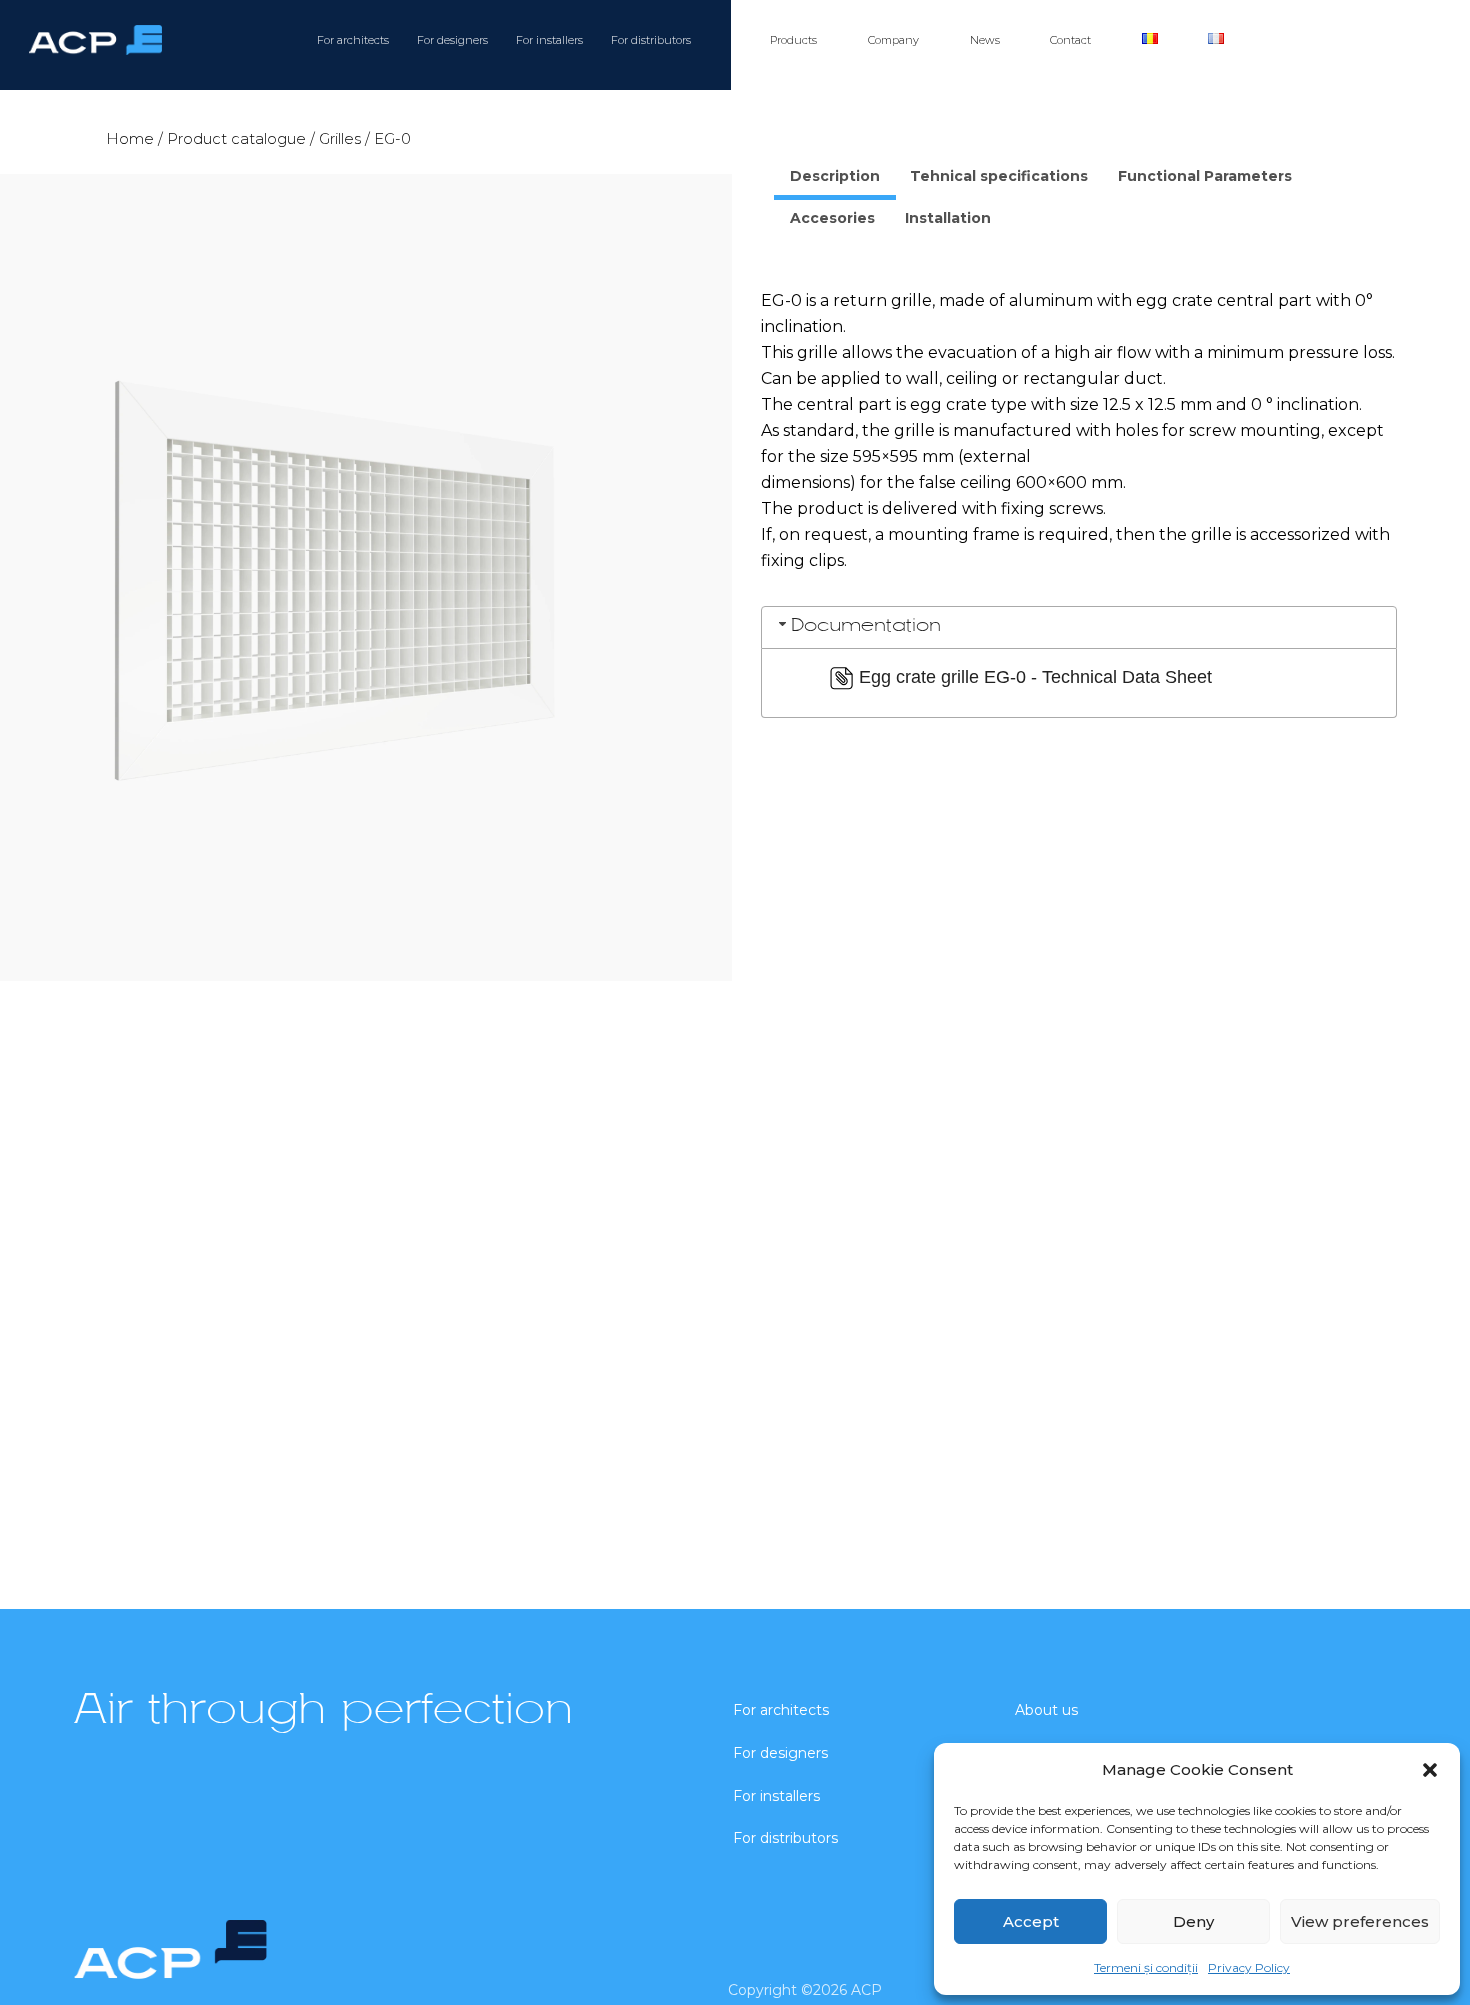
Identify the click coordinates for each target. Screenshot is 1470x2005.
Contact (1070, 40)
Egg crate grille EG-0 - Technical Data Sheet (1035, 677)
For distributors (651, 40)
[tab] (835, 179)
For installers (549, 40)
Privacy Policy (1249, 1967)
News (985, 40)
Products (793, 40)
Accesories (832, 218)
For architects (353, 40)
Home (130, 139)
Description (835, 176)
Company (893, 40)
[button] (1430, 1770)
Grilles (340, 139)
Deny (1193, 1921)
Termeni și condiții (1146, 1967)
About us (1046, 1710)
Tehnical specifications (999, 176)
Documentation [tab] (866, 626)
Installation (948, 218)
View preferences (1360, 1921)
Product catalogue (236, 139)
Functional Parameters (1205, 176)
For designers (452, 40)
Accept (1031, 1921)
